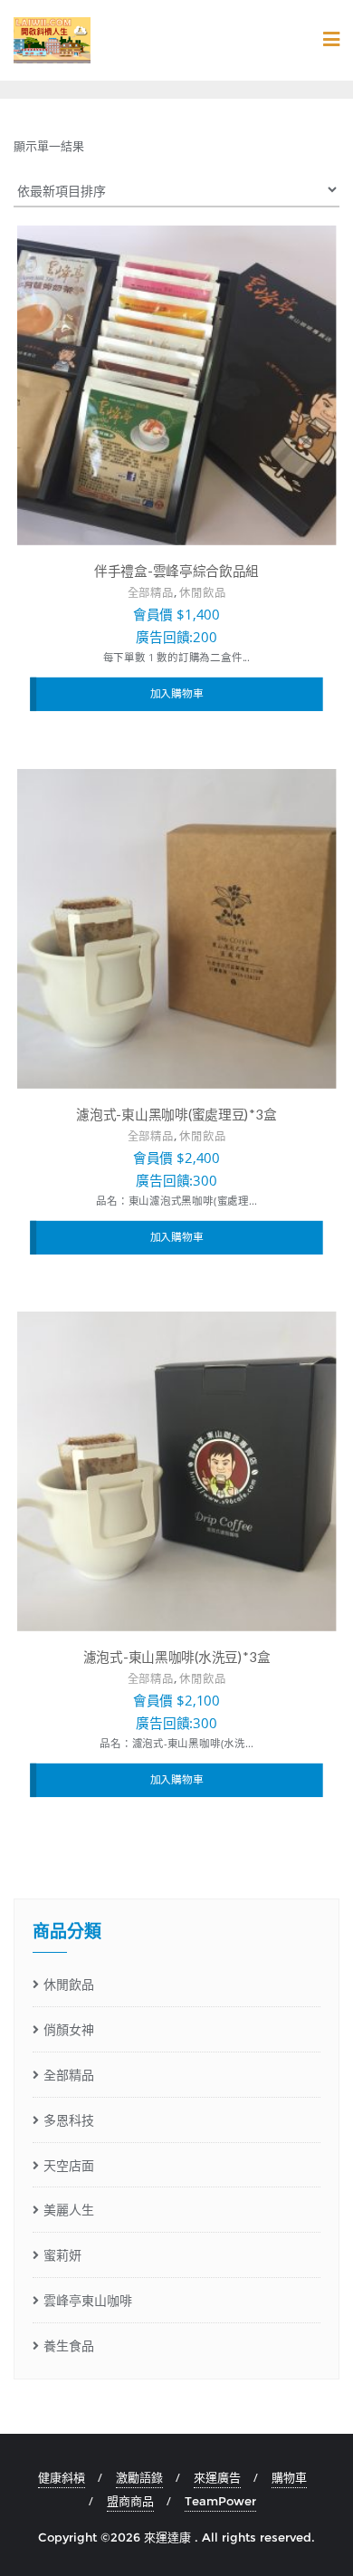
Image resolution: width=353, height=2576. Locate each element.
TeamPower (220, 2501)
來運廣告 (217, 2477)
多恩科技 (69, 2120)
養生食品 (69, 2345)
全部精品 (151, 593)
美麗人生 (69, 2210)
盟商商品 (130, 2501)
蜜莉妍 (62, 2255)
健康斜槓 (62, 2477)
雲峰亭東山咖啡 (88, 2300)
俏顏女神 (69, 2029)
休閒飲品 (202, 593)
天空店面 (69, 2165)
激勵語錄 (139, 2477)
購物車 (289, 2477)
